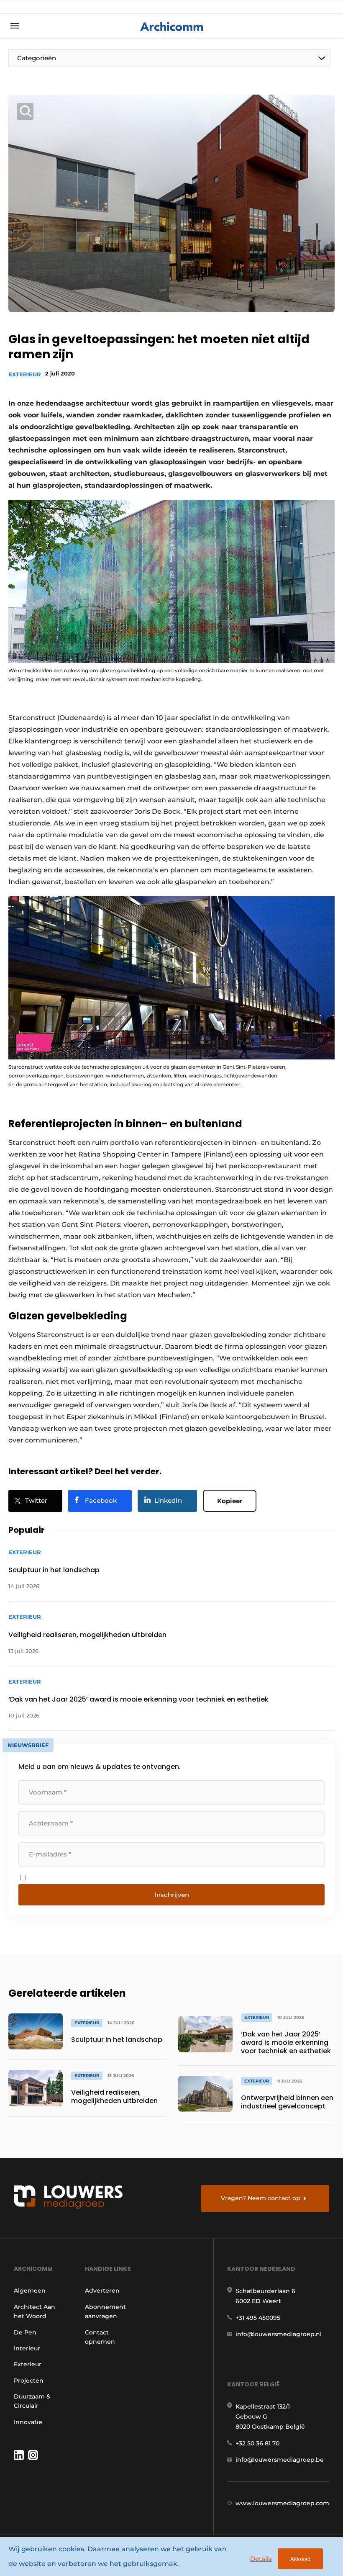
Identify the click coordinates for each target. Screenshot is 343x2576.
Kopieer (230, 1501)
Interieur (27, 2348)
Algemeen (30, 2291)
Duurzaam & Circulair (32, 2401)
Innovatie (28, 2422)
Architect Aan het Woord (35, 2311)
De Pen (25, 2332)
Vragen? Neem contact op (261, 2198)
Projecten (29, 2381)
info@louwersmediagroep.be (280, 2460)
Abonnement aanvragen (105, 2311)
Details (261, 2559)
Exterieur (25, 374)
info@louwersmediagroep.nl (279, 2334)
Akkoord (300, 2559)
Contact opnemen (100, 2337)
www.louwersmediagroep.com (282, 2503)
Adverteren (102, 2291)
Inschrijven (172, 1895)
